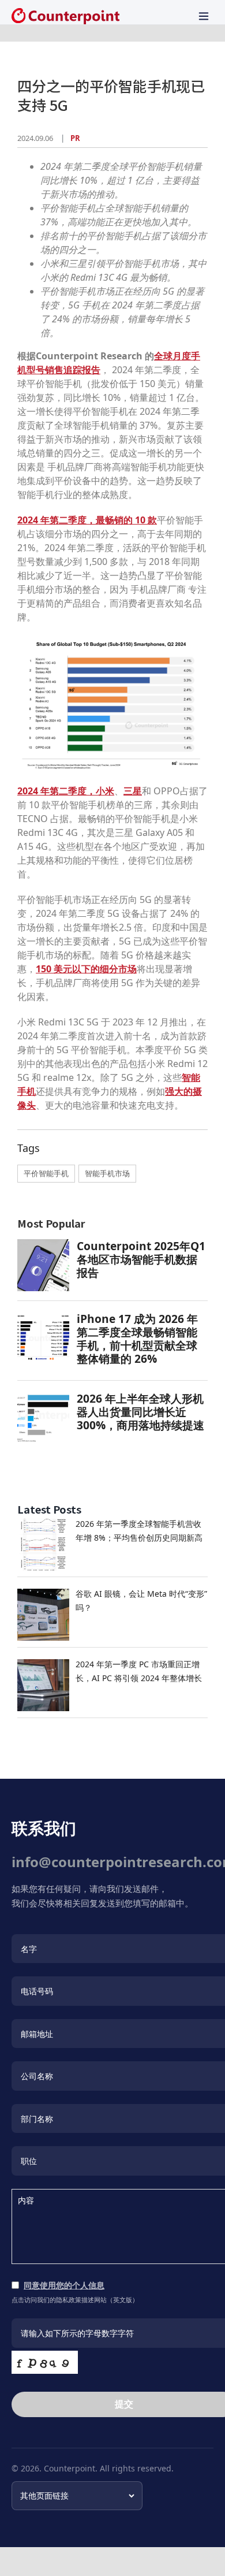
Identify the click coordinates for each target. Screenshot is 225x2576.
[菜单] (204, 16)
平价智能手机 (46, 1173)
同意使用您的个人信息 (64, 2285)
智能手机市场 (107, 1173)
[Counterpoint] (65, 16)
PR (75, 138)
